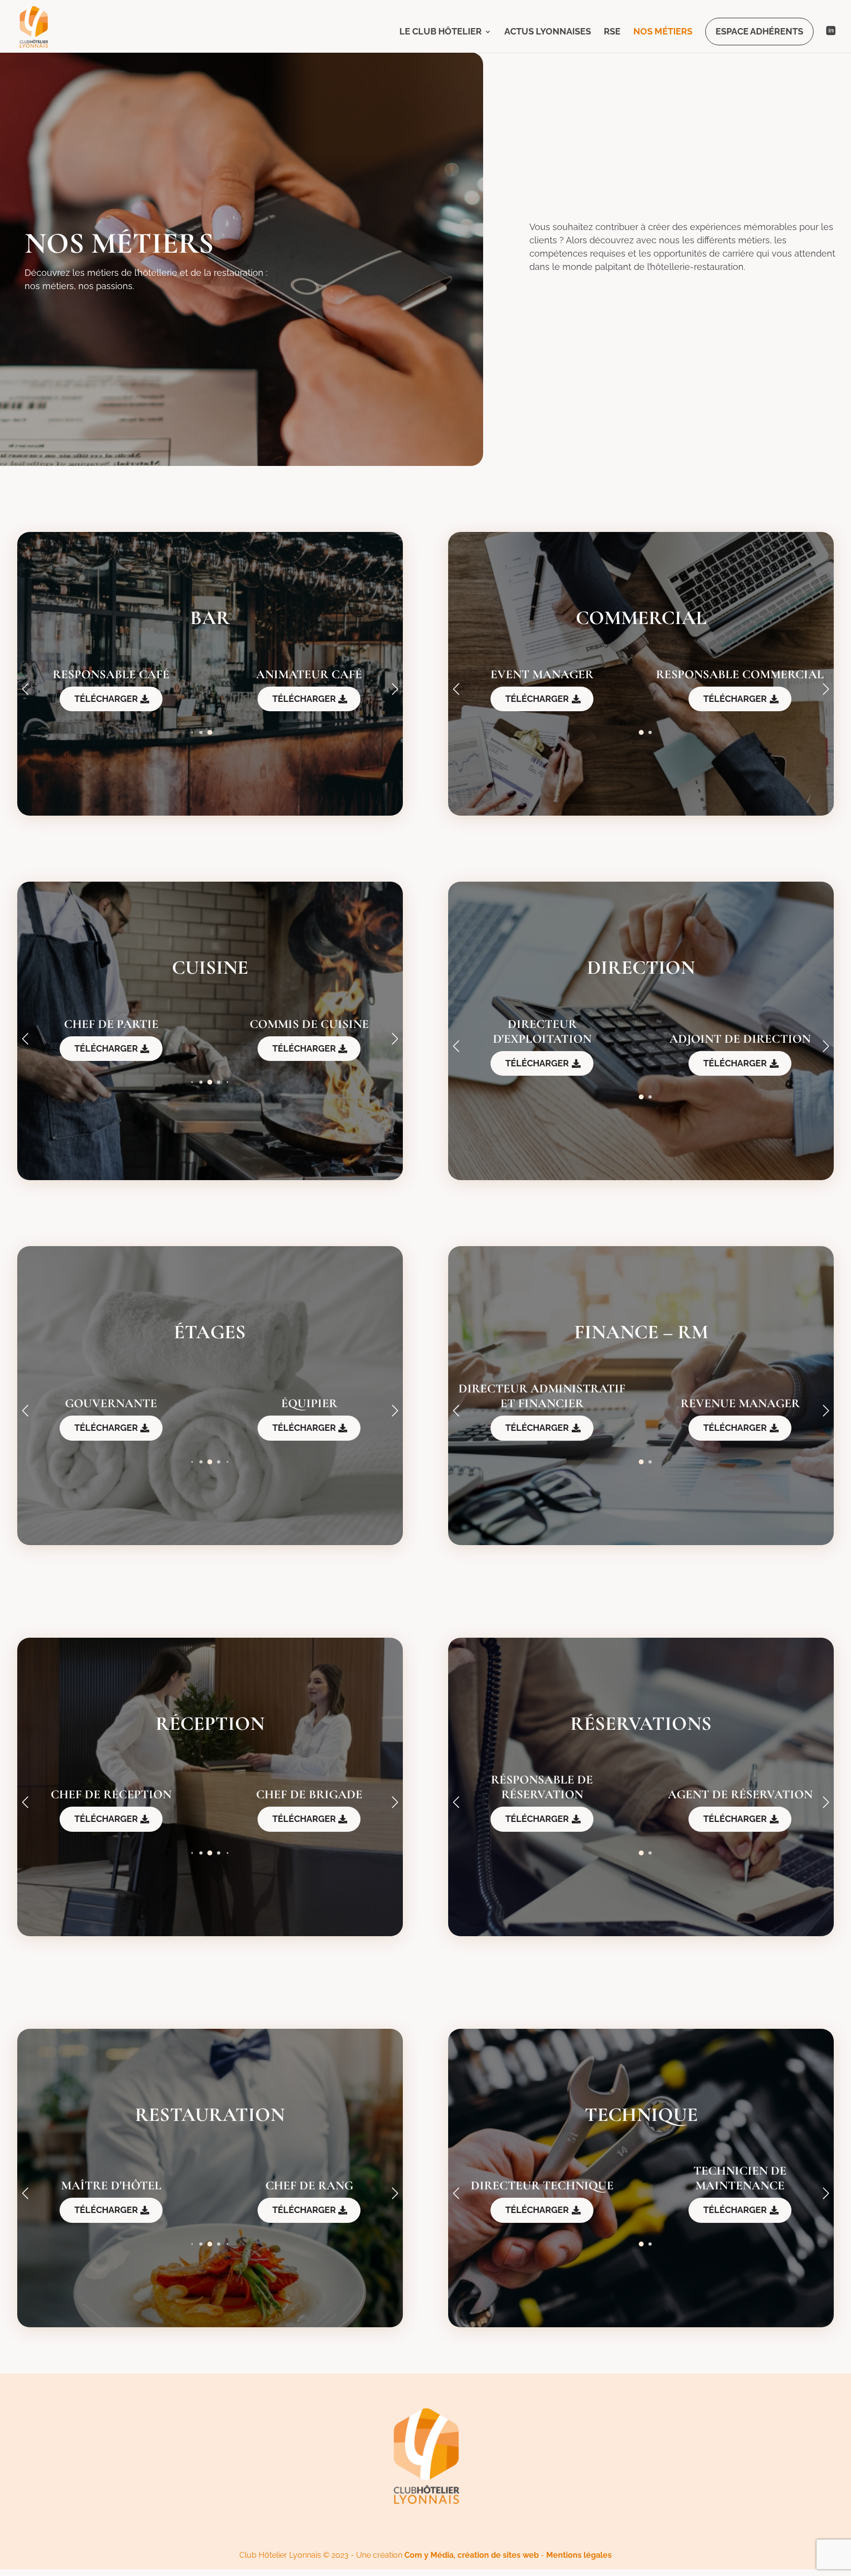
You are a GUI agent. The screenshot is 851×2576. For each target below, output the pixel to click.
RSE (612, 32)
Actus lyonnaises (548, 32)
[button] (395, 689)
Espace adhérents (759, 31)
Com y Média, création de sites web (472, 2555)
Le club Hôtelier (441, 32)
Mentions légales (579, 2555)
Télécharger (106, 699)
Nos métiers (663, 32)
